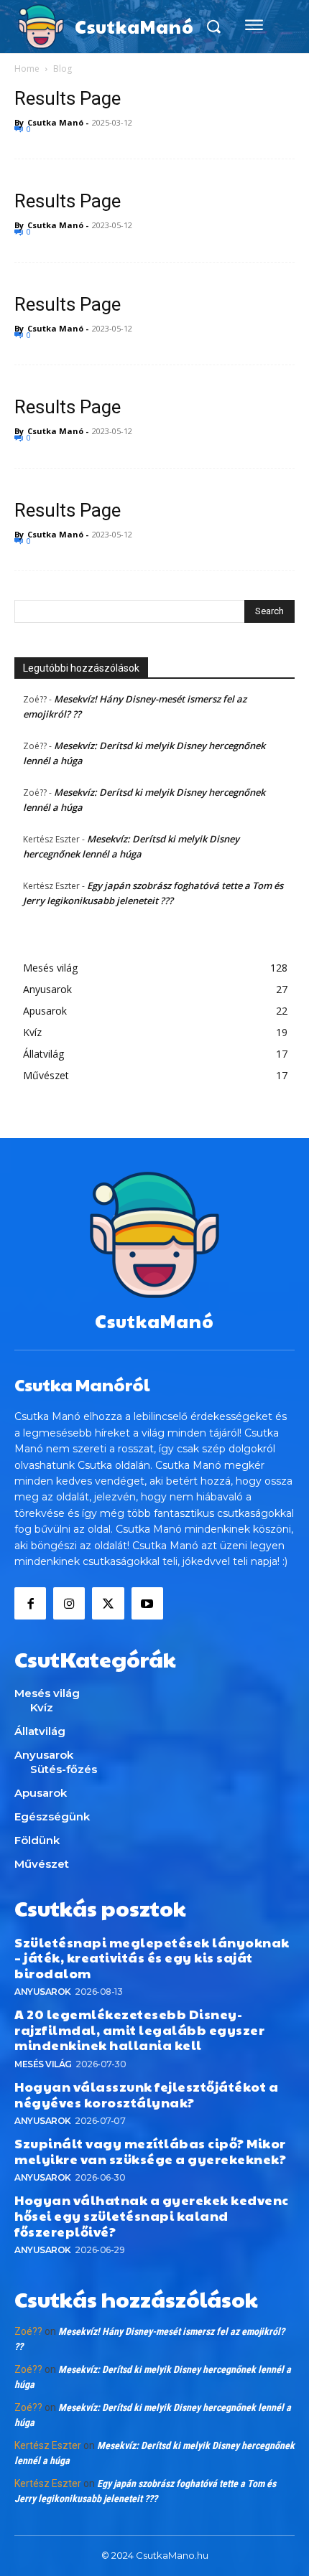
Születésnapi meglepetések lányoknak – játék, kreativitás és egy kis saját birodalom (152, 1957)
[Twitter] (108, 1603)
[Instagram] (69, 1603)
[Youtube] (147, 1603)
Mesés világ (43, 2064)
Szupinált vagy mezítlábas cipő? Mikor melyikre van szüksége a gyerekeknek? (150, 2151)
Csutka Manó (55, 122)
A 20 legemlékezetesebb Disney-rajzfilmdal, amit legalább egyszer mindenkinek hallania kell (139, 2029)
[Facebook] (30, 1603)
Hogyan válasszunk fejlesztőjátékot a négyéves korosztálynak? (146, 2094)
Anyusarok (43, 1992)
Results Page (68, 98)
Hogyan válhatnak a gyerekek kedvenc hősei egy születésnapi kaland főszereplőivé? (152, 2215)
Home (27, 69)
